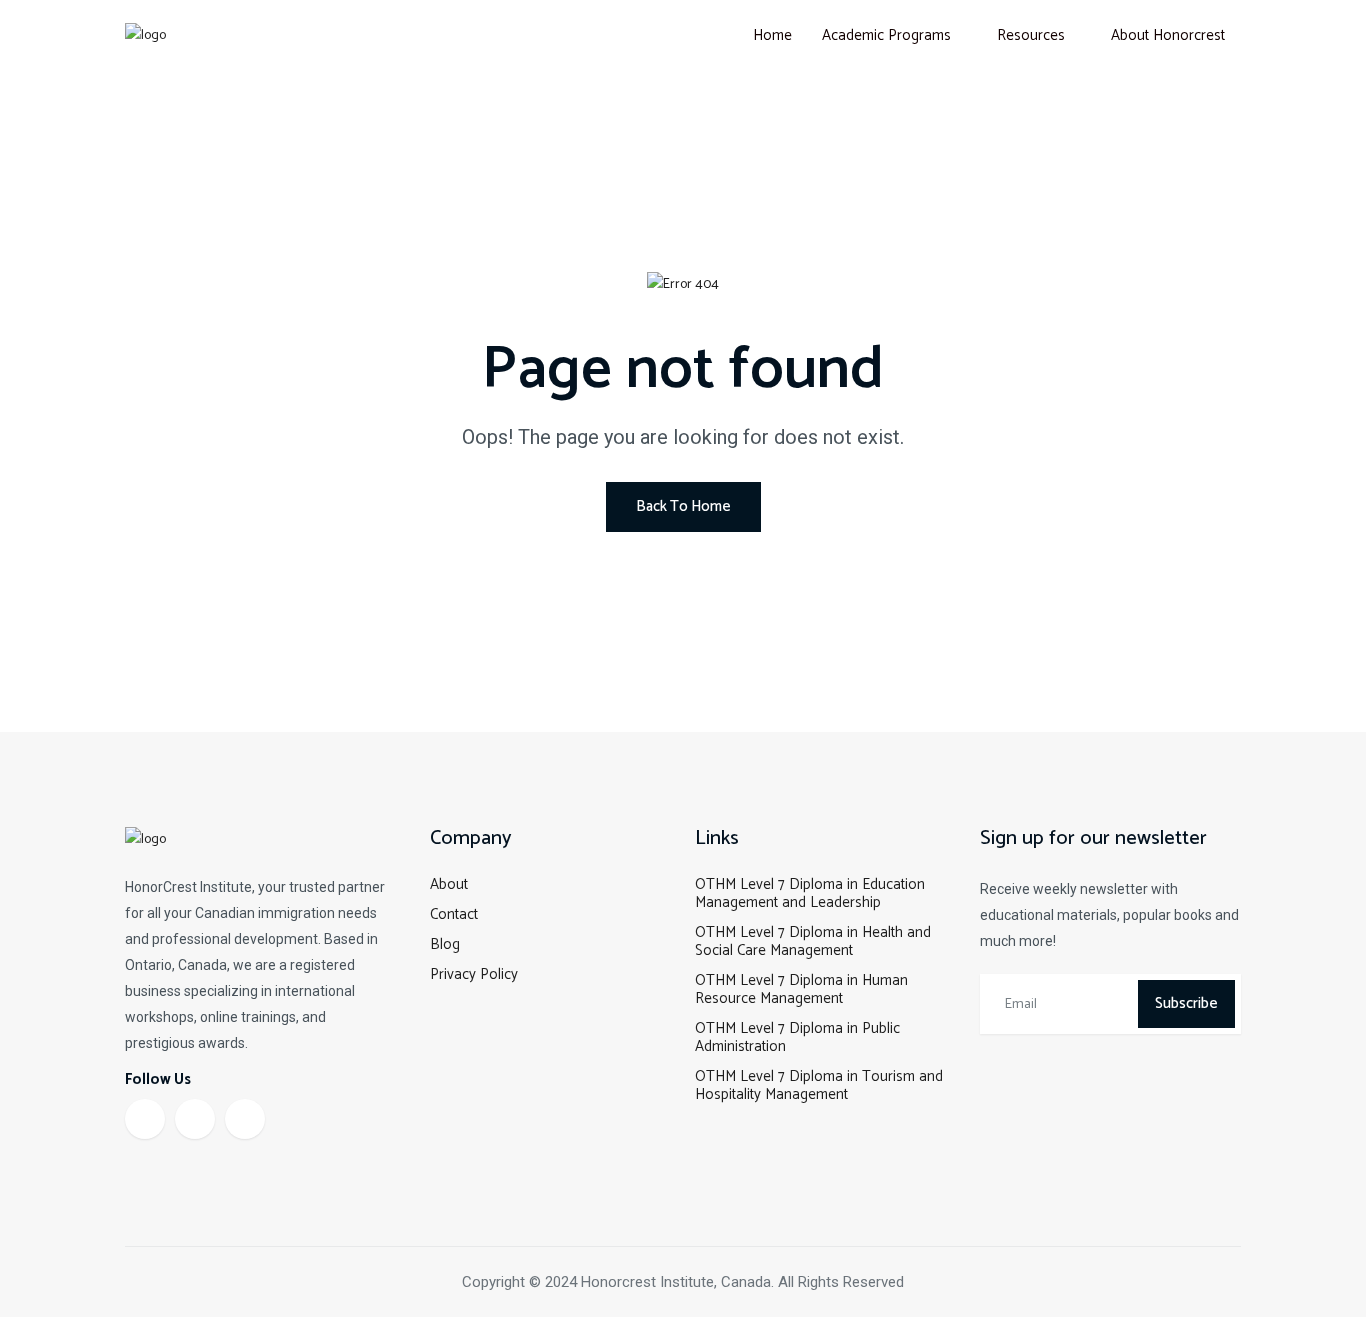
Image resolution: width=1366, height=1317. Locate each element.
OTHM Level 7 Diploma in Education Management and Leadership (810, 893)
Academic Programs (886, 35)
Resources (1031, 35)
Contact (454, 914)
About (449, 884)
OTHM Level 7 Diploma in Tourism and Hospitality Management (819, 1085)
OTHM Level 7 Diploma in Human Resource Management (801, 989)
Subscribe (1186, 1003)
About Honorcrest (1168, 35)
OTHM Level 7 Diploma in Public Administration (797, 1037)
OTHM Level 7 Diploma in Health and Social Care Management (813, 941)
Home (772, 35)
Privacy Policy (474, 974)
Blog (445, 944)
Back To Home (683, 506)
